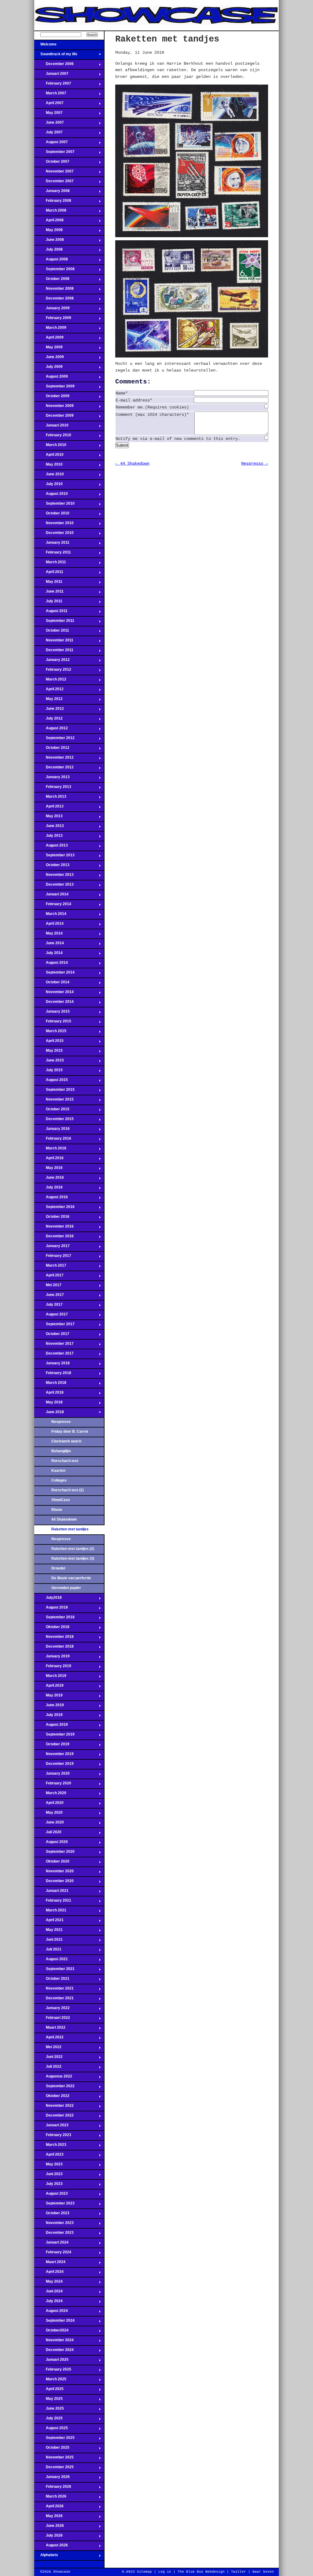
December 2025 (54, 2469)
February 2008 (53, 202)
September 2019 (54, 1736)
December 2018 (54, 1648)
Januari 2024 (51, 2244)
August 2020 (51, 1844)
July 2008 (48, 251)
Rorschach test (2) (68, 1490)
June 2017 (49, 1297)
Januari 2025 (51, 2361)
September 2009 (54, 388)
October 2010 (52, 515)
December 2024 (54, 2352)
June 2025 (49, 2410)
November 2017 (54, 1345)
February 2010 (53, 437)
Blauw (57, 1510)
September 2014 (54, 974)
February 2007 (53, 85)
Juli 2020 (48, 1834)
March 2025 (50, 2381)
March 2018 (50, 1384)
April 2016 (49, 1160)
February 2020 (53, 1785)
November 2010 (54, 525)
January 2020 (52, 1775)
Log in (165, 2572)
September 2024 (54, 2322)
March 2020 (50, 1795)
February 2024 (53, 2254)
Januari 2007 (51, 75)
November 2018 (54, 1638)
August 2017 (51, 1316)
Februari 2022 (52, 2019)
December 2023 (54, 2234)
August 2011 (51, 613)
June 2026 (49, 2527)
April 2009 (49, 339)
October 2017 (52, 1336)
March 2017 (50, 1267)
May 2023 (48, 2166)
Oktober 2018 (52, 1629)
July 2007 (48, 134)
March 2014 (50, 916)
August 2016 (51, 1199)
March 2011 (50, 564)
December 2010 (54, 535)
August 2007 (51, 144)
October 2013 (52, 867)
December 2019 (54, 1765)
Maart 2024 (50, 2264)
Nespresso (61, 1422)
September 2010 (54, 505)
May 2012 (48, 701)
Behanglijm (61, 1451)
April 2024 (49, 2273)
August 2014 (51, 964)
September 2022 (54, 2088)
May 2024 (48, 2283)
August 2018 (51, 1609)
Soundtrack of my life (56, 56)
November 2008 (54, 290)
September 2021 (54, 1971)
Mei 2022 (48, 2049)
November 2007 (54, 173)
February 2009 (53, 320)
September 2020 (54, 1853)
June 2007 (49, 124)
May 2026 (48, 2518)
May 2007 (48, 114)
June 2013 (49, 828)
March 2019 (50, 1678)
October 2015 (52, 1111)
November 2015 (54, 1101)
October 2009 (52, 398)
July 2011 (48, 603)
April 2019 (49, 1687)
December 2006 (54, 66)
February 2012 (53, 671)
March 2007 (50, 95)
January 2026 (52, 2479)
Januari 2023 (51, 2127)
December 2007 (54, 183)
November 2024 (54, 2342)
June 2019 (49, 1707)
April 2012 (49, 691)
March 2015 (50, 1033)
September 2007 (54, 154)
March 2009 (50, 329)
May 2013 (48, 818)
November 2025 (54, 2459)
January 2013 (52, 779)
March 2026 (50, 2498)
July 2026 (48, 2537)
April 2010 (49, 456)
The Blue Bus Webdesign (201, 2572)
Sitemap (144, 2572)
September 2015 (54, 1091)
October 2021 (52, 1980)
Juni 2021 (48, 1941)
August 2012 (51, 730)
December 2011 (54, 652)
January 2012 (52, 662)
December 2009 (54, 417)
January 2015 (52, 1013)
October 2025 (52, 2449)
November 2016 (54, 1228)
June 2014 (49, 945)
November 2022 (54, 2107)
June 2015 (49, 1062)
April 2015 (49, 1043)
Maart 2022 (50, 2029)
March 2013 (50, 798)
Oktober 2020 (52, 1863)
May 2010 (48, 466)
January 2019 (52, 1658)
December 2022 (54, 2117)
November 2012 (54, 759)
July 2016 (48, 1189)
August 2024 (51, 2313)
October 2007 (52, 163)
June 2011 (49, 593)
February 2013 (53, 789)
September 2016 (54, 1209)
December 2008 (54, 300)
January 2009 (52, 310)
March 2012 (50, 681)
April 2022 (49, 2039)
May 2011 (48, 583)
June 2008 (49, 241)
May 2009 (48, 349)
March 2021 (50, 1912)
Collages (59, 1480)
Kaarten (58, 1471)
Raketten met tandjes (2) (73, 1549)
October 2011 (52, 632)
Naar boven (263, 2572)
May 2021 (48, 1932)
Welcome (45, 46)
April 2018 (49, 1394)
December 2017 (54, 1355)
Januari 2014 (51, 896)
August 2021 (51, 1961)
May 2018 (48, 1404)
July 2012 (48, 720)
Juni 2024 (48, 2293)
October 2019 (52, 1746)
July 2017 (48, 1306)
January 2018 (52, 1365)
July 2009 (48, 368)
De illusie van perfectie (71, 1578)
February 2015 (53, 1023)
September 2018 (54, 1619)
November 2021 (54, 1990)
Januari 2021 (51, 1892)
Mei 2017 (48, 1287)
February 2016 (53, 1140)
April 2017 (49, 1277)
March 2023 (50, 2146)
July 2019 (48, 1717)
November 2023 (54, 2225)
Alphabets (46, 2557)
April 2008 (49, 222)
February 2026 (53, 2488)
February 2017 (53, 1257)
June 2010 (49, 476)
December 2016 (54, 1238)
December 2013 (54, 886)
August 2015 (51, 1082)
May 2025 (48, 2400)
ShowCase (61, 1500)
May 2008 (48, 232)
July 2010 (48, 486)
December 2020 (54, 1883)
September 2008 (54, 271)
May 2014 (48, 935)
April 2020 (49, 1805)
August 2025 (51, 2430)
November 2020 (54, 1873)
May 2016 (48, 1170)
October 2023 (52, 2215)
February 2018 (53, 1375)
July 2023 (48, 2186)
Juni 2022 (48, 2059)
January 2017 (52, 1248)
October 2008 (52, 281)
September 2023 (54, 2205)
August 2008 (51, 261)
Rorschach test (65, 1461)
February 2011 (53, 554)
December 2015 (54, 1121)
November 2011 (54, 642)
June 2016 (49, 1179)
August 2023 (51, 2195)
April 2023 (49, 2156)
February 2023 (53, 2137)
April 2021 (49, 1922)
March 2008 (50, 212)
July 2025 (48, 2420)
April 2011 (49, 574)
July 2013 (48, 837)
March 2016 (50, 1150)
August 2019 (51, 1726)
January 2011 (52, 544)
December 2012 (54, 769)
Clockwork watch (66, 1441)
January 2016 (52, 1130)
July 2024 (48, 2303)
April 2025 (49, 2391)
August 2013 (51, 847)
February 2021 (53, 1902)
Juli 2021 (48, 1951)
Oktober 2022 (52, 2098)
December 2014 (54, 1003)
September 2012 (54, 740)
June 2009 (49, 359)
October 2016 (52, 1218)
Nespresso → (255, 463)
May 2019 (48, 1697)
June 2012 (49, 710)
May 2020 (48, 1814)
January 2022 (52, 2010)
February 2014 (53, 906)
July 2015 (48, 1072)
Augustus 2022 (53, 2078)
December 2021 (54, 2000)
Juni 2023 (48, 2176)
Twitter (239, 2572)
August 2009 (51, 378)
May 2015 (48, 1052)
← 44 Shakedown (132, 463)
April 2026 (49, 2508)
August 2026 (51, 2547)
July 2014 (48, 955)
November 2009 (54, 408)
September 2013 (54, 857)
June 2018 (49, 1414)
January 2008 (52, 193)
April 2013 (49, 808)
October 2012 (52, 749)
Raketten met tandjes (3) (73, 1558)
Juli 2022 (48, 2068)
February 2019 (53, 1668)
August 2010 (51, 495)
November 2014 (54, 994)
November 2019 (54, 1756)
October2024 (51, 2332)
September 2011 (54, 622)
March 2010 (50, 447)
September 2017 (54, 1326)
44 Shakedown (64, 1519)
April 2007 (49, 105)
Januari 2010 (51, 427)
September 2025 (54, 2440)
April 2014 (49, 925)
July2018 (48, 1599)
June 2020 (49, 1824)
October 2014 (52, 984)
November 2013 (54, 876)
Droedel (58, 1568)
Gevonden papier (66, 1588)
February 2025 (53, 2371)
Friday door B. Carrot (70, 1431)
